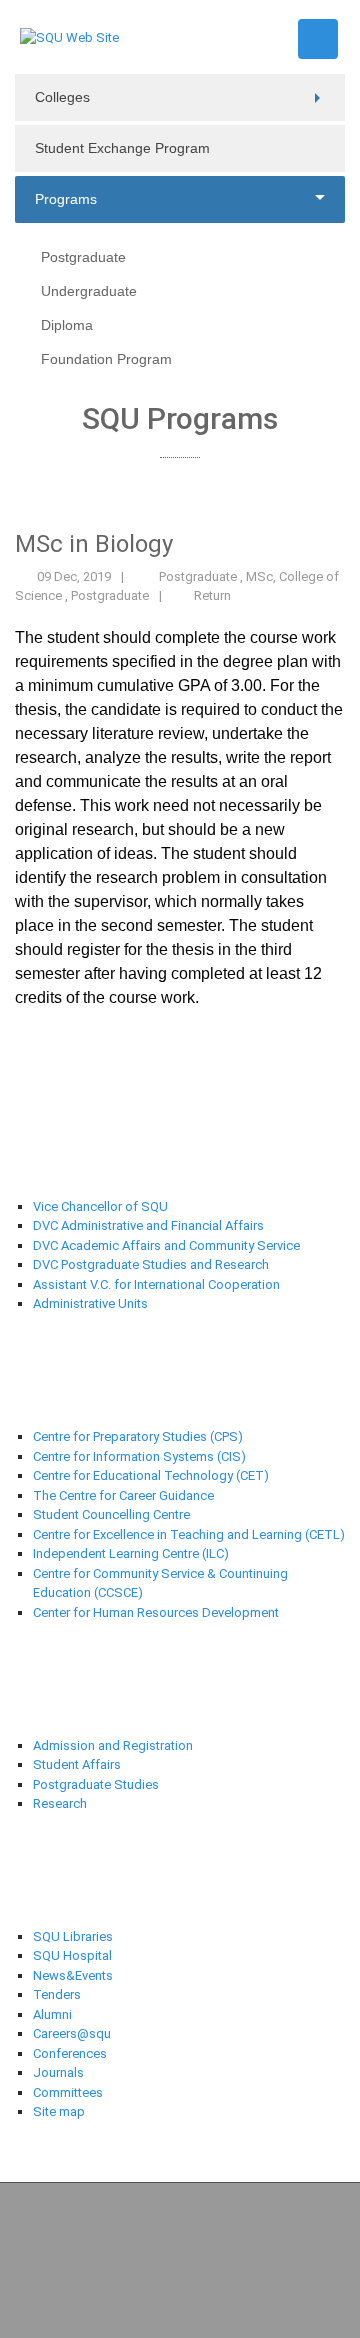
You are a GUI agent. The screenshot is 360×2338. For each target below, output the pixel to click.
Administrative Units (90, 1303)
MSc (259, 576)
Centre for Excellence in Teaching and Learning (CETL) (189, 1534)
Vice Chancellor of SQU (100, 1206)
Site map (59, 2111)
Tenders (57, 1994)
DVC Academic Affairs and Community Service (166, 1245)
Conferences (70, 2053)
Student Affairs (77, 1764)
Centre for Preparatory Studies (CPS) (138, 1436)
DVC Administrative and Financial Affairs (148, 1225)
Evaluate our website (180, 2280)
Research (60, 1803)
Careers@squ (72, 2033)
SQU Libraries (73, 1936)
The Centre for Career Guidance (123, 1495)
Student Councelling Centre (113, 1514)
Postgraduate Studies (96, 1784)
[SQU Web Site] (69, 36)
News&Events (73, 1975)
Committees (68, 2092)
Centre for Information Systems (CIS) (139, 1456)
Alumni (52, 2014)
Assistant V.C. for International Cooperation (156, 1284)
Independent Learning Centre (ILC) (131, 1553)
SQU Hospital (72, 1955)
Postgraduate (199, 576)
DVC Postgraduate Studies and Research (151, 1264)
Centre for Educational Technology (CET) (151, 1475)
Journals (58, 2072)
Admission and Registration (113, 1745)
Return (212, 595)
